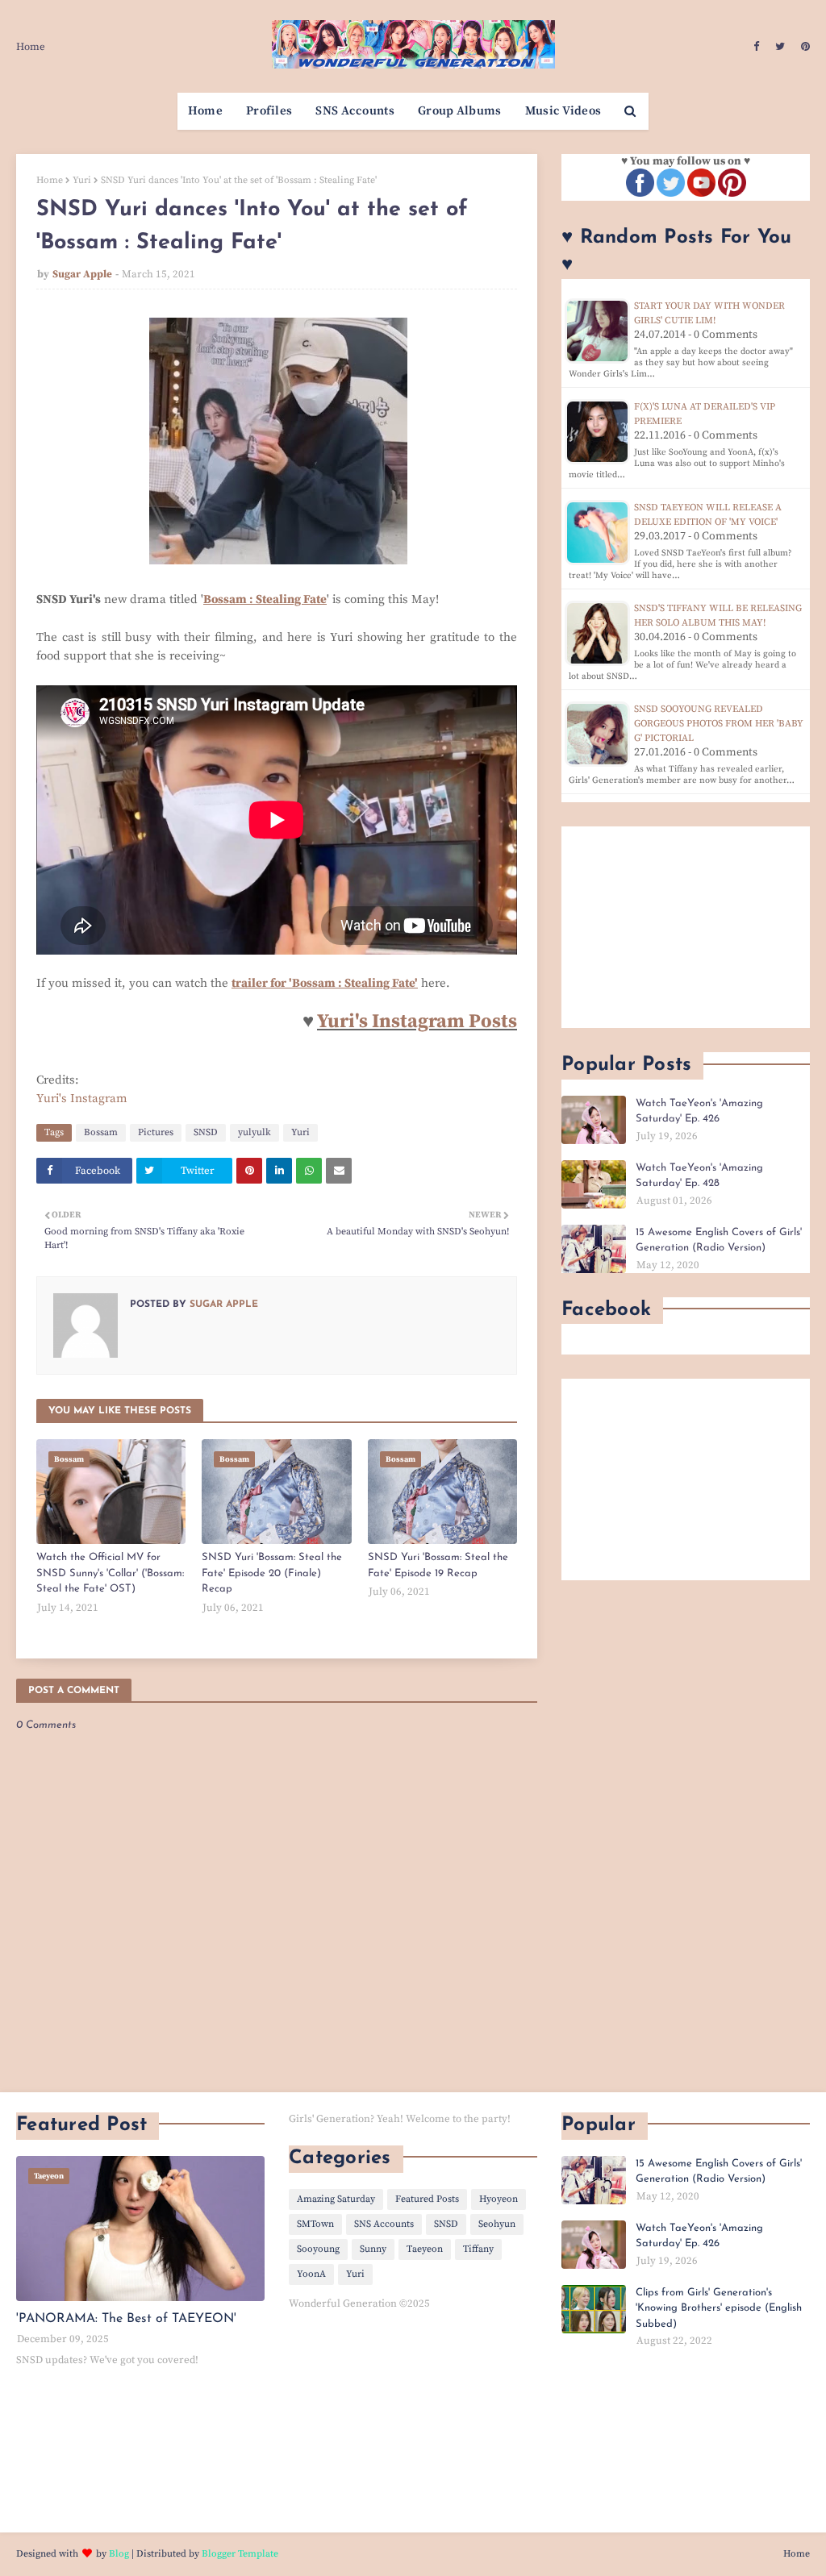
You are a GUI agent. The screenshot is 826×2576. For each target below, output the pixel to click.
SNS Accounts (384, 2224)
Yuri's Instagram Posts (417, 1022)
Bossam (101, 1132)
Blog (119, 2554)
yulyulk (254, 1132)
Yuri (82, 180)
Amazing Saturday (336, 2199)
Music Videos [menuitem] (563, 111)
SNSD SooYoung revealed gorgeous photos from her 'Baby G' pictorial (719, 724)
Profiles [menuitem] (269, 111)
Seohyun (497, 2224)
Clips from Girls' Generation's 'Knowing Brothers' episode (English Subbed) (719, 2308)
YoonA (311, 2274)
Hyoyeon (499, 2199)
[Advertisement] (686, 927)
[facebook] (756, 47)
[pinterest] (803, 47)
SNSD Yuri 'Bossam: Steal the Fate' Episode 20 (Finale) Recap (272, 1573)
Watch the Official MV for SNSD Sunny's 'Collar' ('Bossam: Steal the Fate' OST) (110, 1573)
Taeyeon (425, 2249)
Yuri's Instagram (82, 1099)
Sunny (373, 2249)
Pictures (156, 1132)
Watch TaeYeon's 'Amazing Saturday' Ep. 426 (699, 1111)
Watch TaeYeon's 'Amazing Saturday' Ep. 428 (699, 1176)
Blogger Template (240, 2554)
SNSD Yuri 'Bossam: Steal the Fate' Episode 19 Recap (438, 1565)
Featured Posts (427, 2199)
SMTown (315, 2224)
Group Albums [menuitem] (460, 111)
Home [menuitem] (205, 111)
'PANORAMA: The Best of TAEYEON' (126, 2319)
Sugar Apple (82, 274)
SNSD (206, 1132)
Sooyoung (318, 2249)
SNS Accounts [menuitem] (355, 111)
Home (31, 47)
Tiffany (478, 2249)
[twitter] (780, 47)
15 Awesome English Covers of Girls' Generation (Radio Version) (719, 1240)
